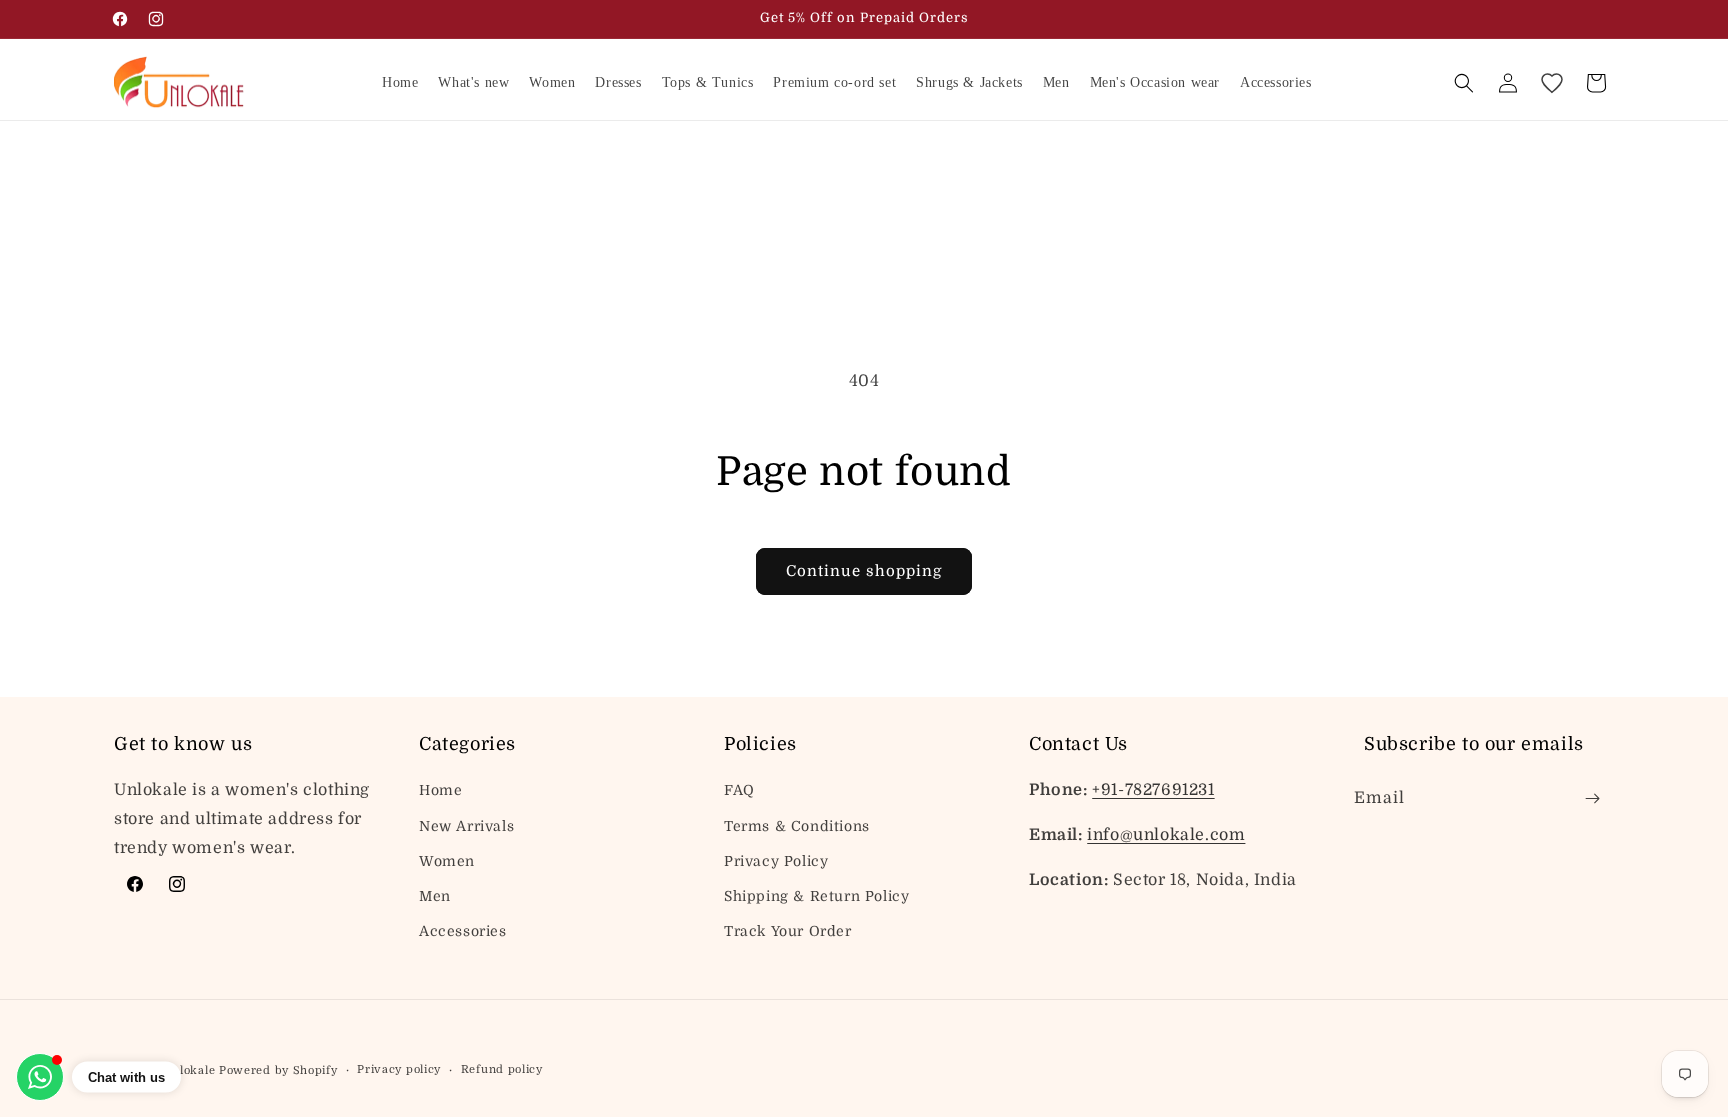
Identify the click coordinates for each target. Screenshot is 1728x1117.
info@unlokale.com (1166, 835)
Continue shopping (864, 571)
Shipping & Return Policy (816, 896)
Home (440, 790)
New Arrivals (466, 826)
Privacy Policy (776, 861)
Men (435, 896)
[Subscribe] (1592, 798)
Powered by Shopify (278, 1070)
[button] (1464, 83)
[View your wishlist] (1552, 83)
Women (447, 861)
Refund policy (502, 1069)
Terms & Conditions (797, 826)
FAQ (739, 790)
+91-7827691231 (1153, 790)
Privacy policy (399, 1069)
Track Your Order (788, 931)
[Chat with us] (40, 1077)
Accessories (463, 931)
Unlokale (190, 1070)
